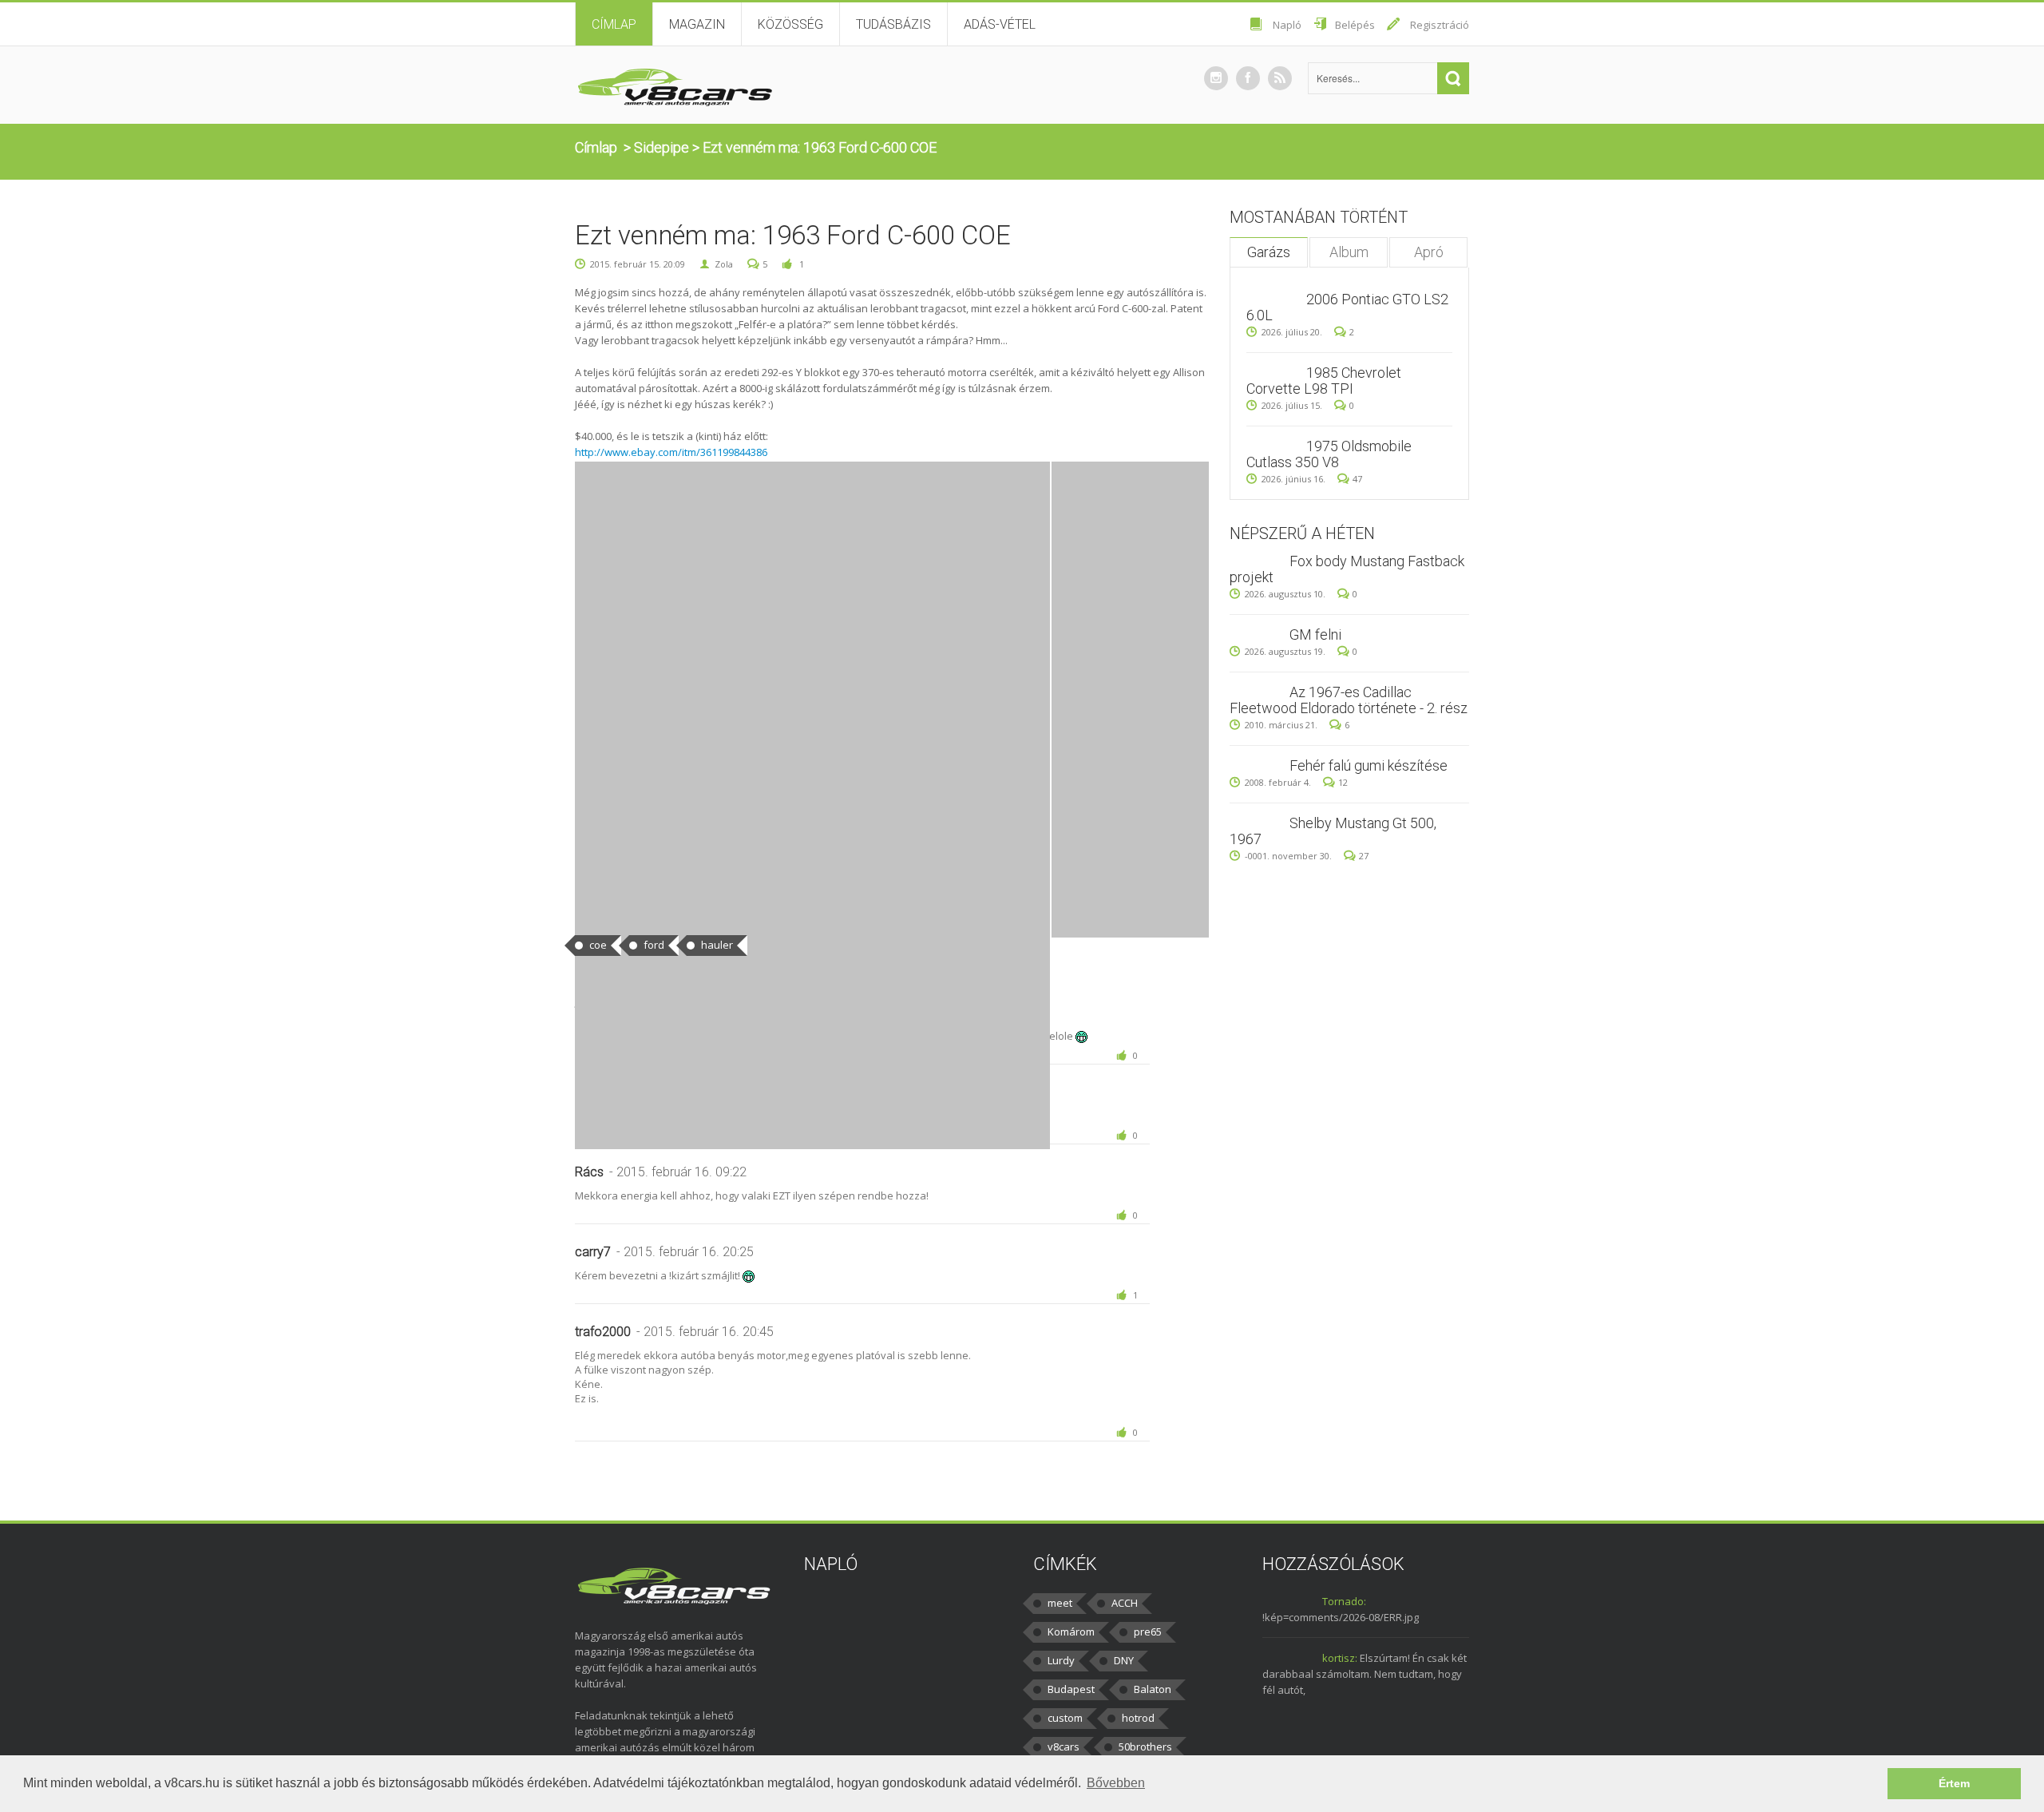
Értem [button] (1954, 1783)
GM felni (1315, 634)
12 (1343, 782)
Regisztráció (1440, 25)
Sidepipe (662, 147)
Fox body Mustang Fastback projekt (1347, 569)
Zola (724, 264)
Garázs (1269, 252)
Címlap (614, 24)
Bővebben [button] (1116, 1783)
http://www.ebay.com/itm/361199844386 (671, 452)
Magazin (697, 24)
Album (1349, 252)
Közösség (790, 24)
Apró (1429, 252)
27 (1364, 856)
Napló (1287, 25)
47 (1357, 479)
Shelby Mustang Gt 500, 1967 (1333, 831)
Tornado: (1344, 1601)
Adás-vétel (1000, 24)
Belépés (1355, 25)
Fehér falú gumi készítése (1369, 765)
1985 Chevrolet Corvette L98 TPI (1324, 381)
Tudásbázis (893, 24)
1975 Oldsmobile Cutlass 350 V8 (1329, 454)
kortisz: (1340, 1658)
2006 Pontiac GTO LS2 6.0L (1347, 307)
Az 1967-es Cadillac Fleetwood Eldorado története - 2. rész (1349, 700)
